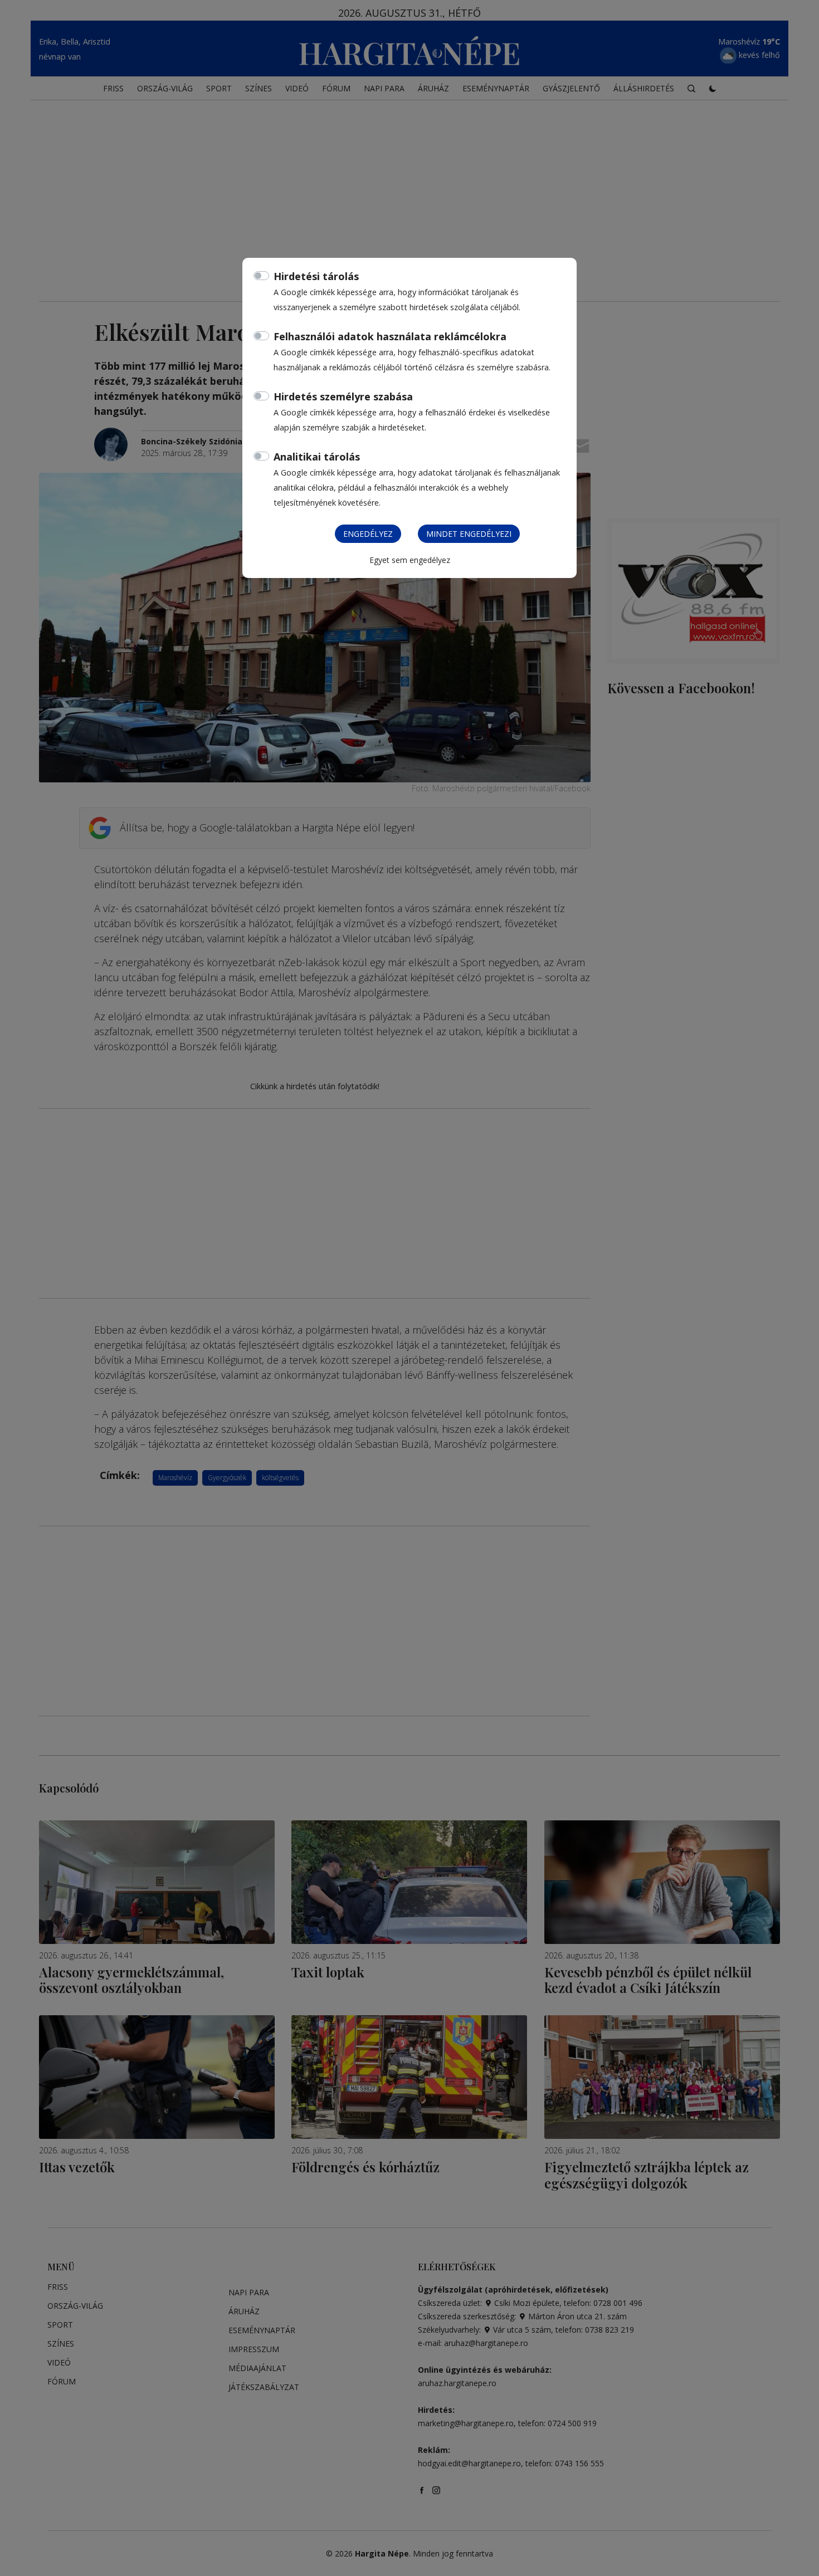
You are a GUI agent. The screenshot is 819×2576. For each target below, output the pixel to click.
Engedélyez (368, 534)
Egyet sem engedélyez (410, 560)
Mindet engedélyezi (469, 534)
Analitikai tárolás (317, 457)
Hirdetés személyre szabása (343, 396)
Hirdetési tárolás (316, 276)
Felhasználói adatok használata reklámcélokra (390, 336)
